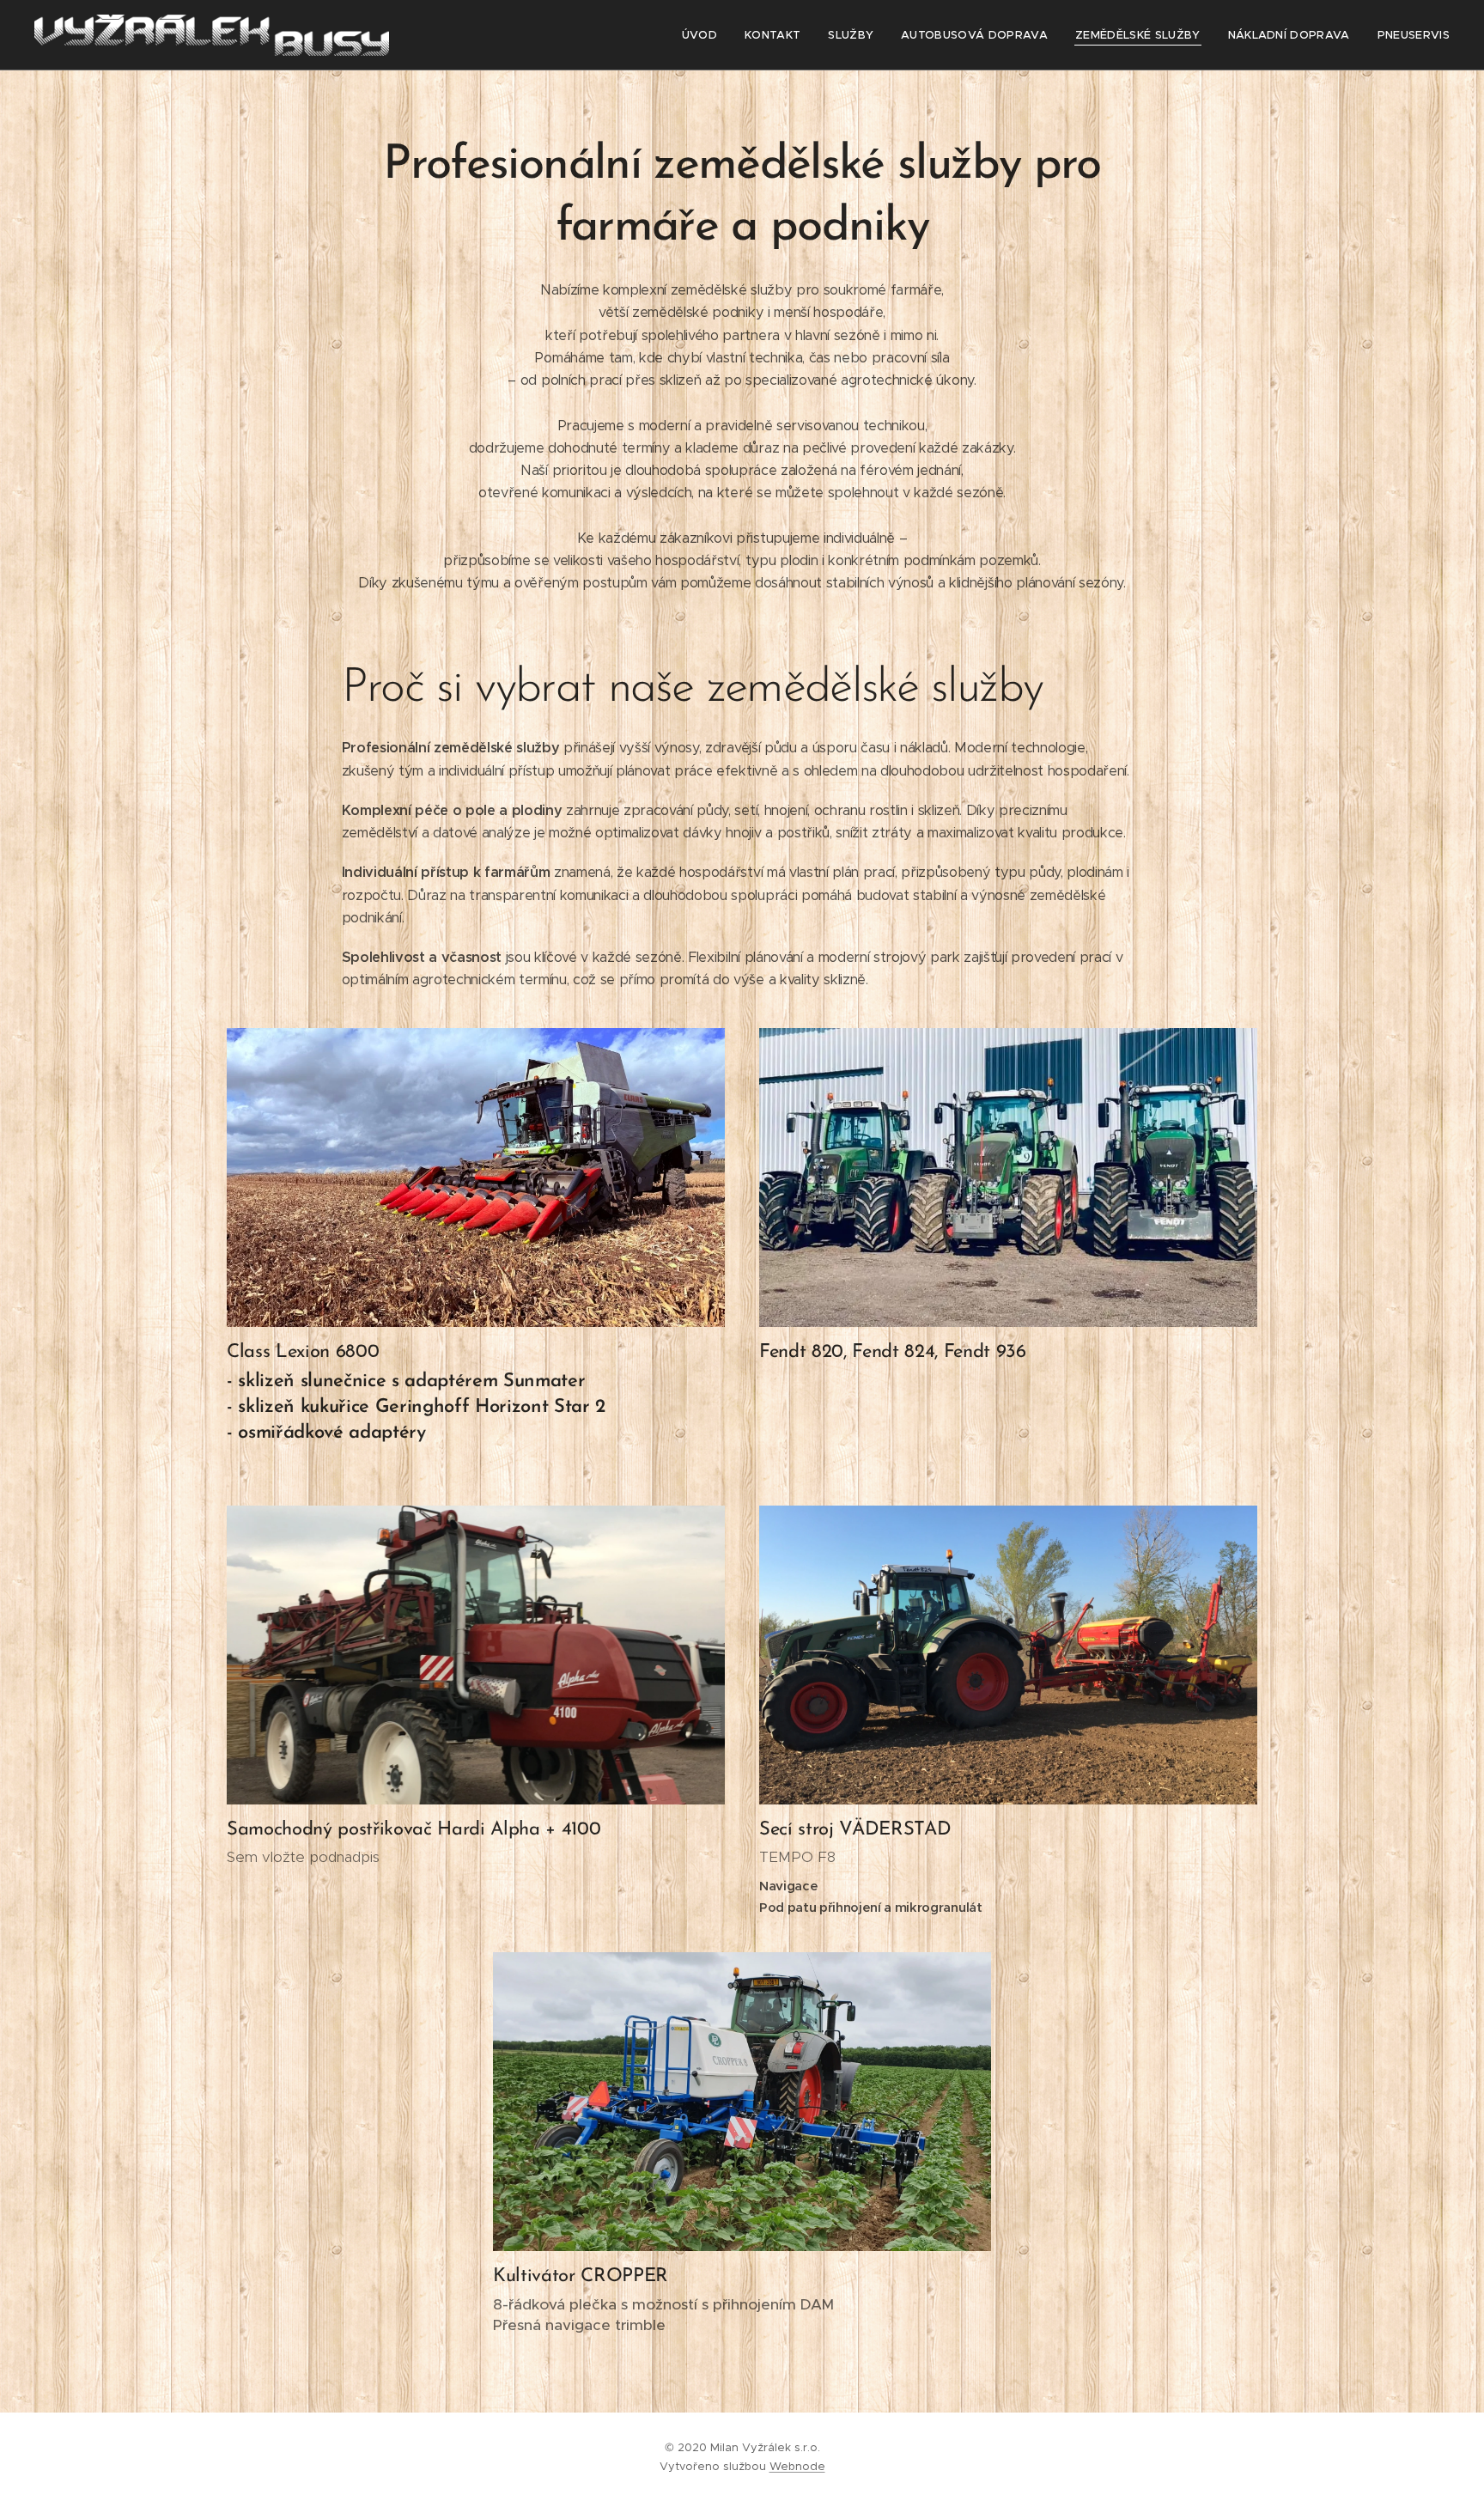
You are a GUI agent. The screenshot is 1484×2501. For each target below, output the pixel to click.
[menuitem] (704, 35)
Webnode (797, 2466)
